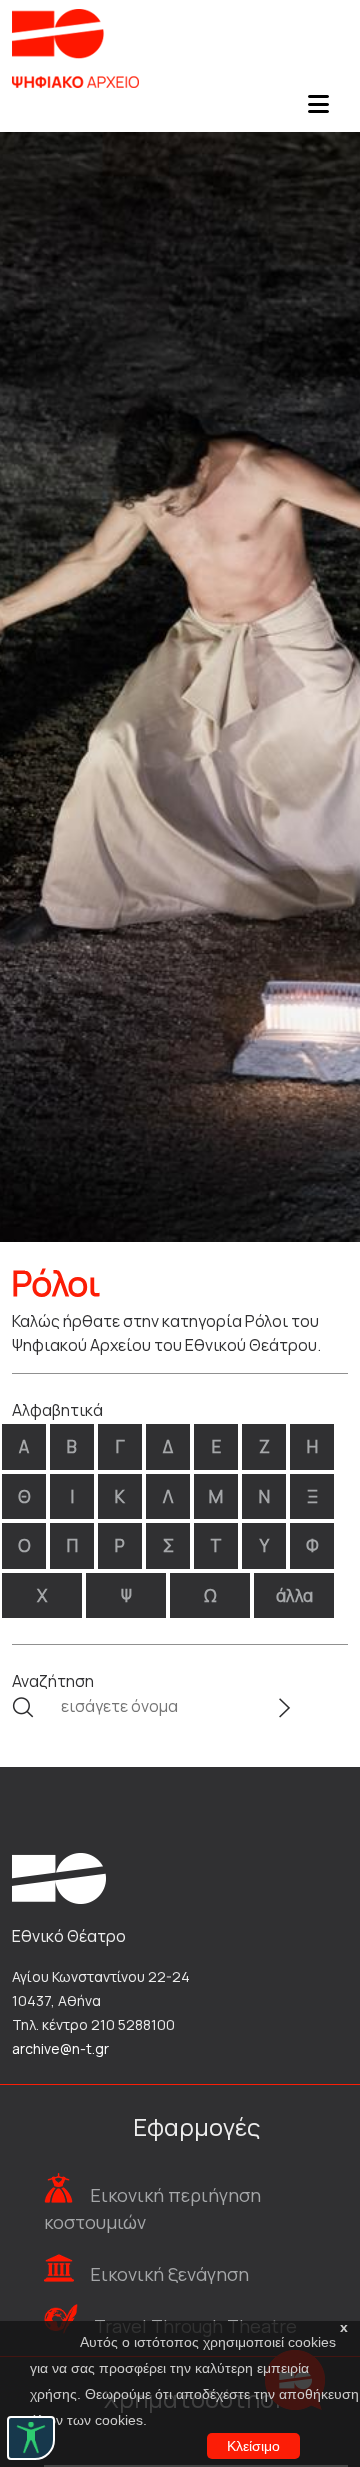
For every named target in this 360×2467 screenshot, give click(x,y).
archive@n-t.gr (60, 2048)
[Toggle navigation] (318, 110)
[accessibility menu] (31, 2438)
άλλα (294, 1595)
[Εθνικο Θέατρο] (59, 1877)
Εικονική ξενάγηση (169, 2274)
